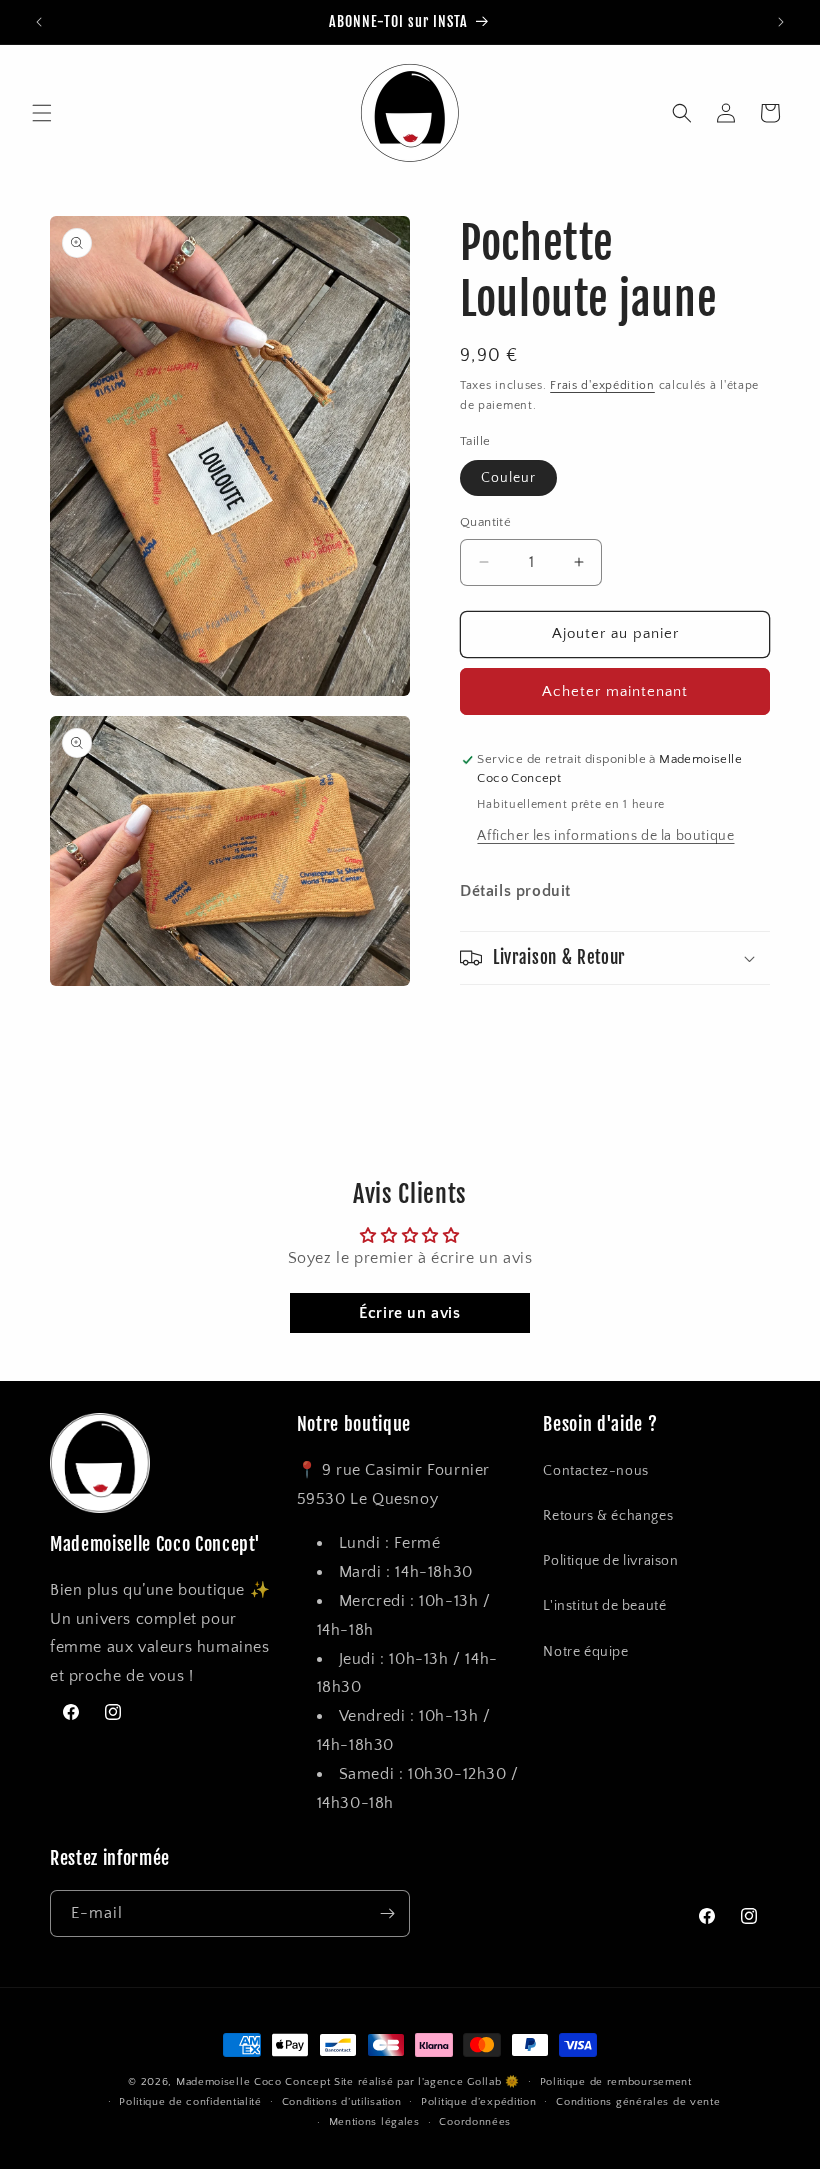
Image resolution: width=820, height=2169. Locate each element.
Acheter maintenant (615, 691)
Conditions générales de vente (638, 2102)
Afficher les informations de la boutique (605, 836)
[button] (42, 113)
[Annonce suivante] (781, 22)
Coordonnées (475, 2122)
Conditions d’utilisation (342, 2102)
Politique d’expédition (478, 2102)
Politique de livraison (610, 1561)
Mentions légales (374, 2122)
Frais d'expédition (602, 385)
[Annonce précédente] (39, 22)
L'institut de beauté (604, 1606)
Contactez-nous (595, 1471)
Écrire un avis (409, 1313)
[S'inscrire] (387, 1913)
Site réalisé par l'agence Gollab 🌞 (427, 2082)
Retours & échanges (608, 1516)
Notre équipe (585, 1652)
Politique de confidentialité (190, 2102)
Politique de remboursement (616, 2082)
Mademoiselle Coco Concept (253, 2082)
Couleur (508, 478)
